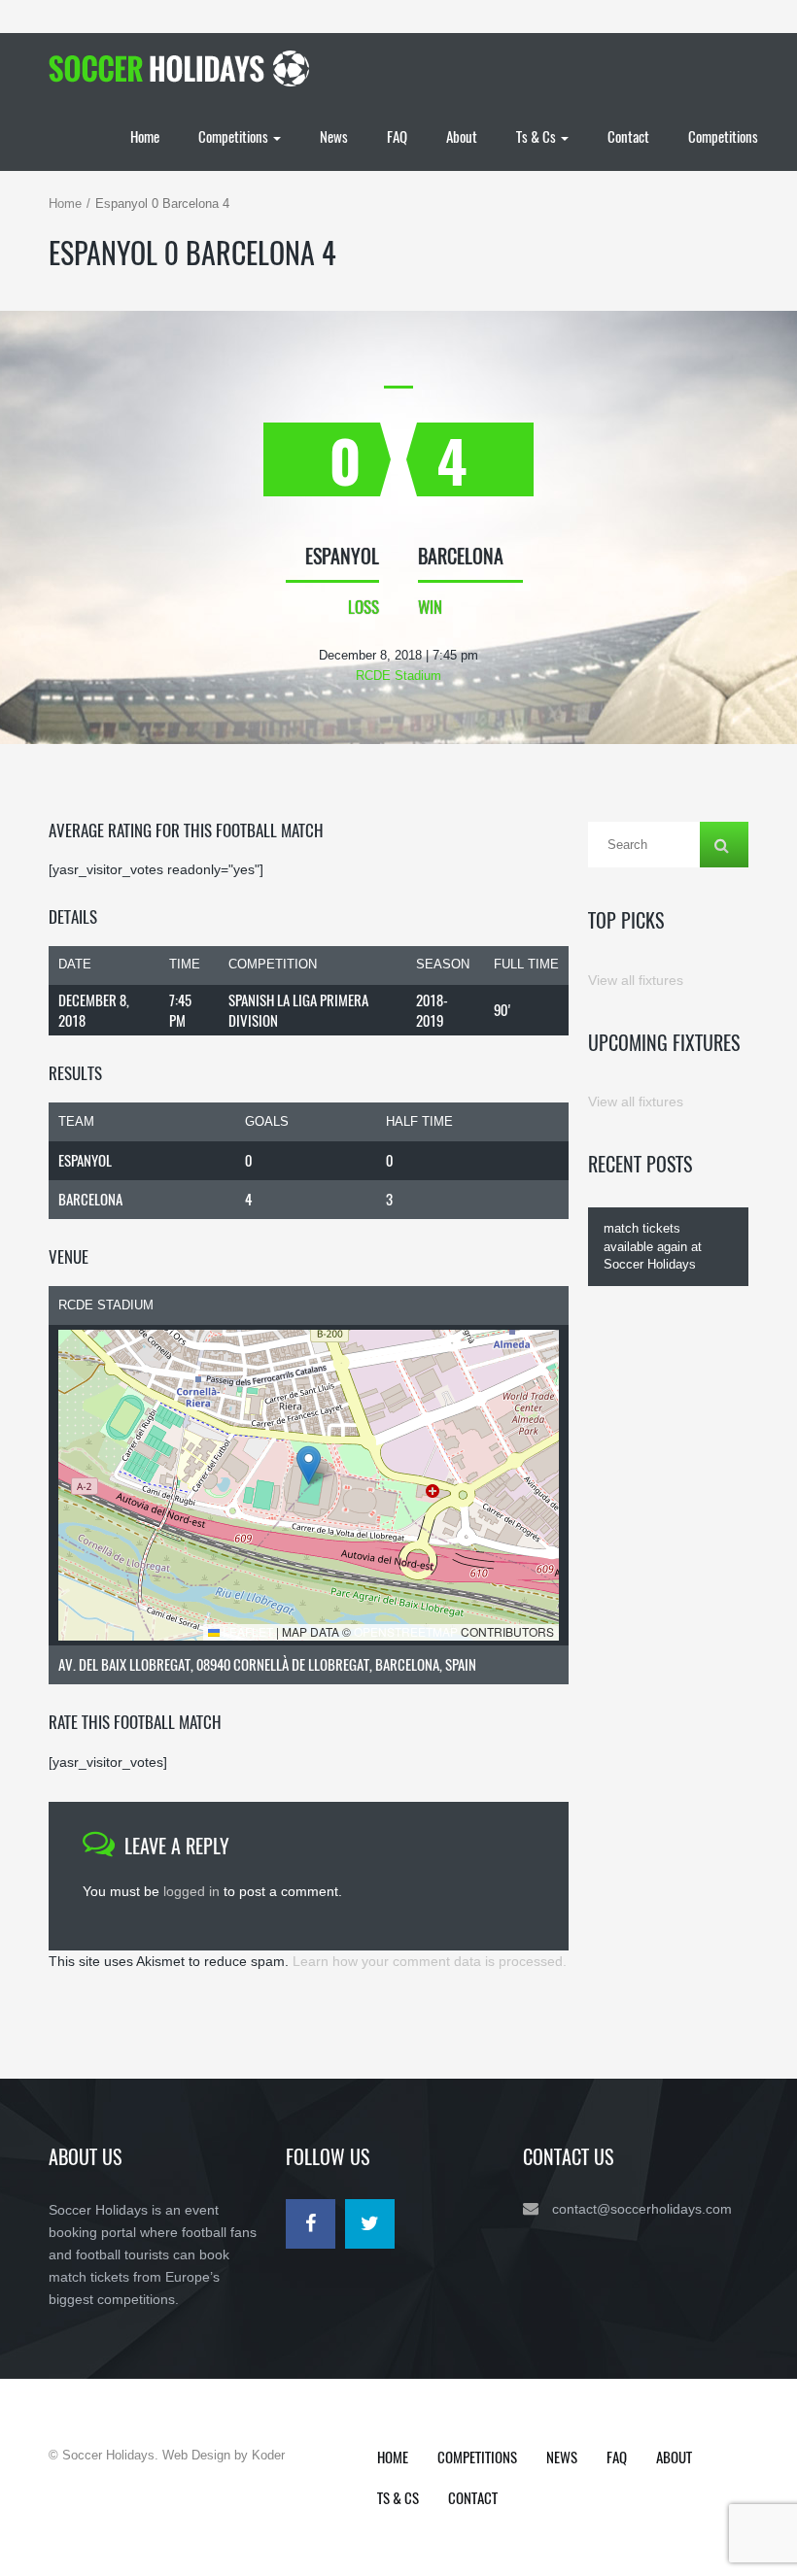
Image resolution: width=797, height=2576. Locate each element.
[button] (309, 1465)
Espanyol (85, 1160)
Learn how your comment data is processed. (430, 1961)
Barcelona (90, 1199)
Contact (628, 136)
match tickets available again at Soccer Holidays (653, 1246)
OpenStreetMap (406, 1631)
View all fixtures (636, 980)
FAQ (397, 136)
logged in (191, 1891)
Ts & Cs (537, 136)
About (462, 136)
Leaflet (246, 1631)
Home (145, 136)
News (334, 136)
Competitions (235, 136)
